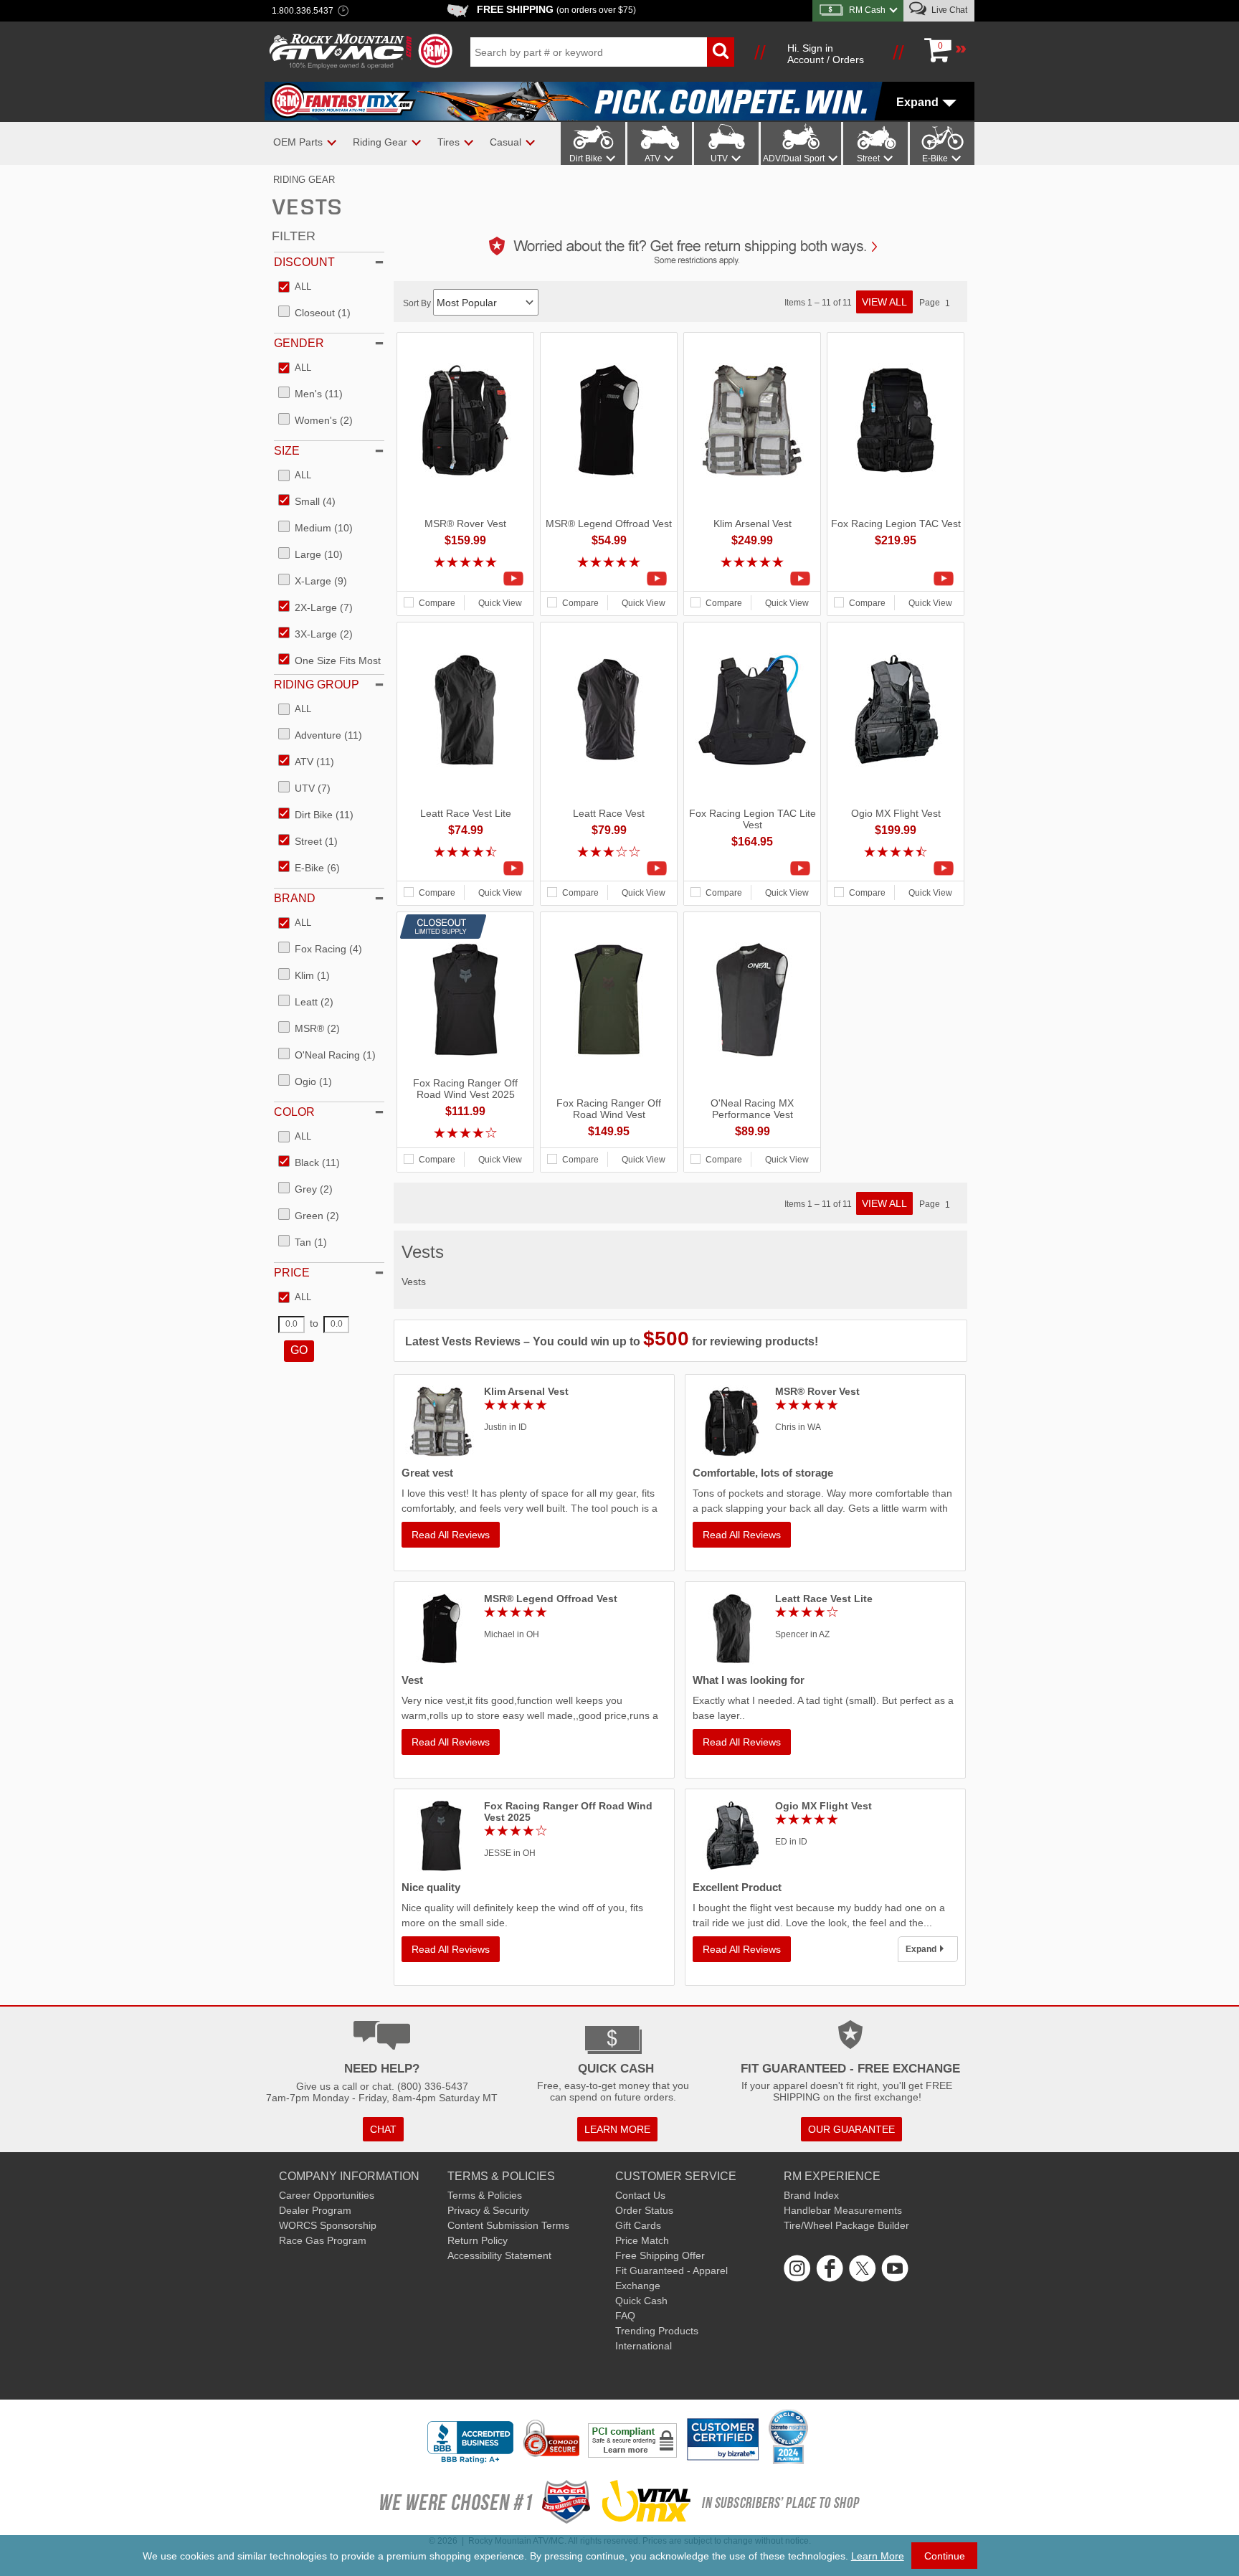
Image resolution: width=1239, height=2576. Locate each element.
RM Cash (867, 10)
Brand (295, 898)
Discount (304, 262)
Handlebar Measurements (843, 2210)
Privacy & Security (488, 2210)
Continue (945, 2556)
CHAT (383, 2129)
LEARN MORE (617, 2129)
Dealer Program (315, 2210)
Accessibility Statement (499, 2255)
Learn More (878, 2556)
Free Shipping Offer (660, 2255)
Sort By (418, 303)
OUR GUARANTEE (851, 2129)
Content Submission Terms (508, 2225)
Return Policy (478, 2240)
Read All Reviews (451, 1535)
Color (294, 1112)
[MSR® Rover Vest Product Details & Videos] (465, 579)
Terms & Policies (485, 2195)
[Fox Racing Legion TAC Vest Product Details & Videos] (896, 579)
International (644, 2346)
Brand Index (811, 2195)
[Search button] (721, 52)
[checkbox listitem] (295, 288)
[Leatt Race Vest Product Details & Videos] (609, 868)
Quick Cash (641, 2301)
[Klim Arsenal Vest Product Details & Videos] (752, 579)
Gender (299, 343)
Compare (437, 603)
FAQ (625, 2316)
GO (299, 1350)
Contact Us (640, 2195)
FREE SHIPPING (556, 9)
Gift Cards (638, 2225)
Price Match (642, 2240)
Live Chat (948, 10)
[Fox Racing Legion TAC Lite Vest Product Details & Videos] (752, 868)
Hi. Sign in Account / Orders (826, 54)
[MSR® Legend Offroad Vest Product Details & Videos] (609, 579)
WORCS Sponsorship (328, 2225)
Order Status (644, 2210)
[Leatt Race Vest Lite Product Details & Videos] (465, 868)
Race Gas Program (323, 2240)
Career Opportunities (327, 2195)
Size (287, 451)
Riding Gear (304, 180)
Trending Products (657, 2331)
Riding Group (317, 685)
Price (292, 1273)
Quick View (500, 603)
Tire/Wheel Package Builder (846, 2225)
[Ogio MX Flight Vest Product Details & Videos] (896, 868)
